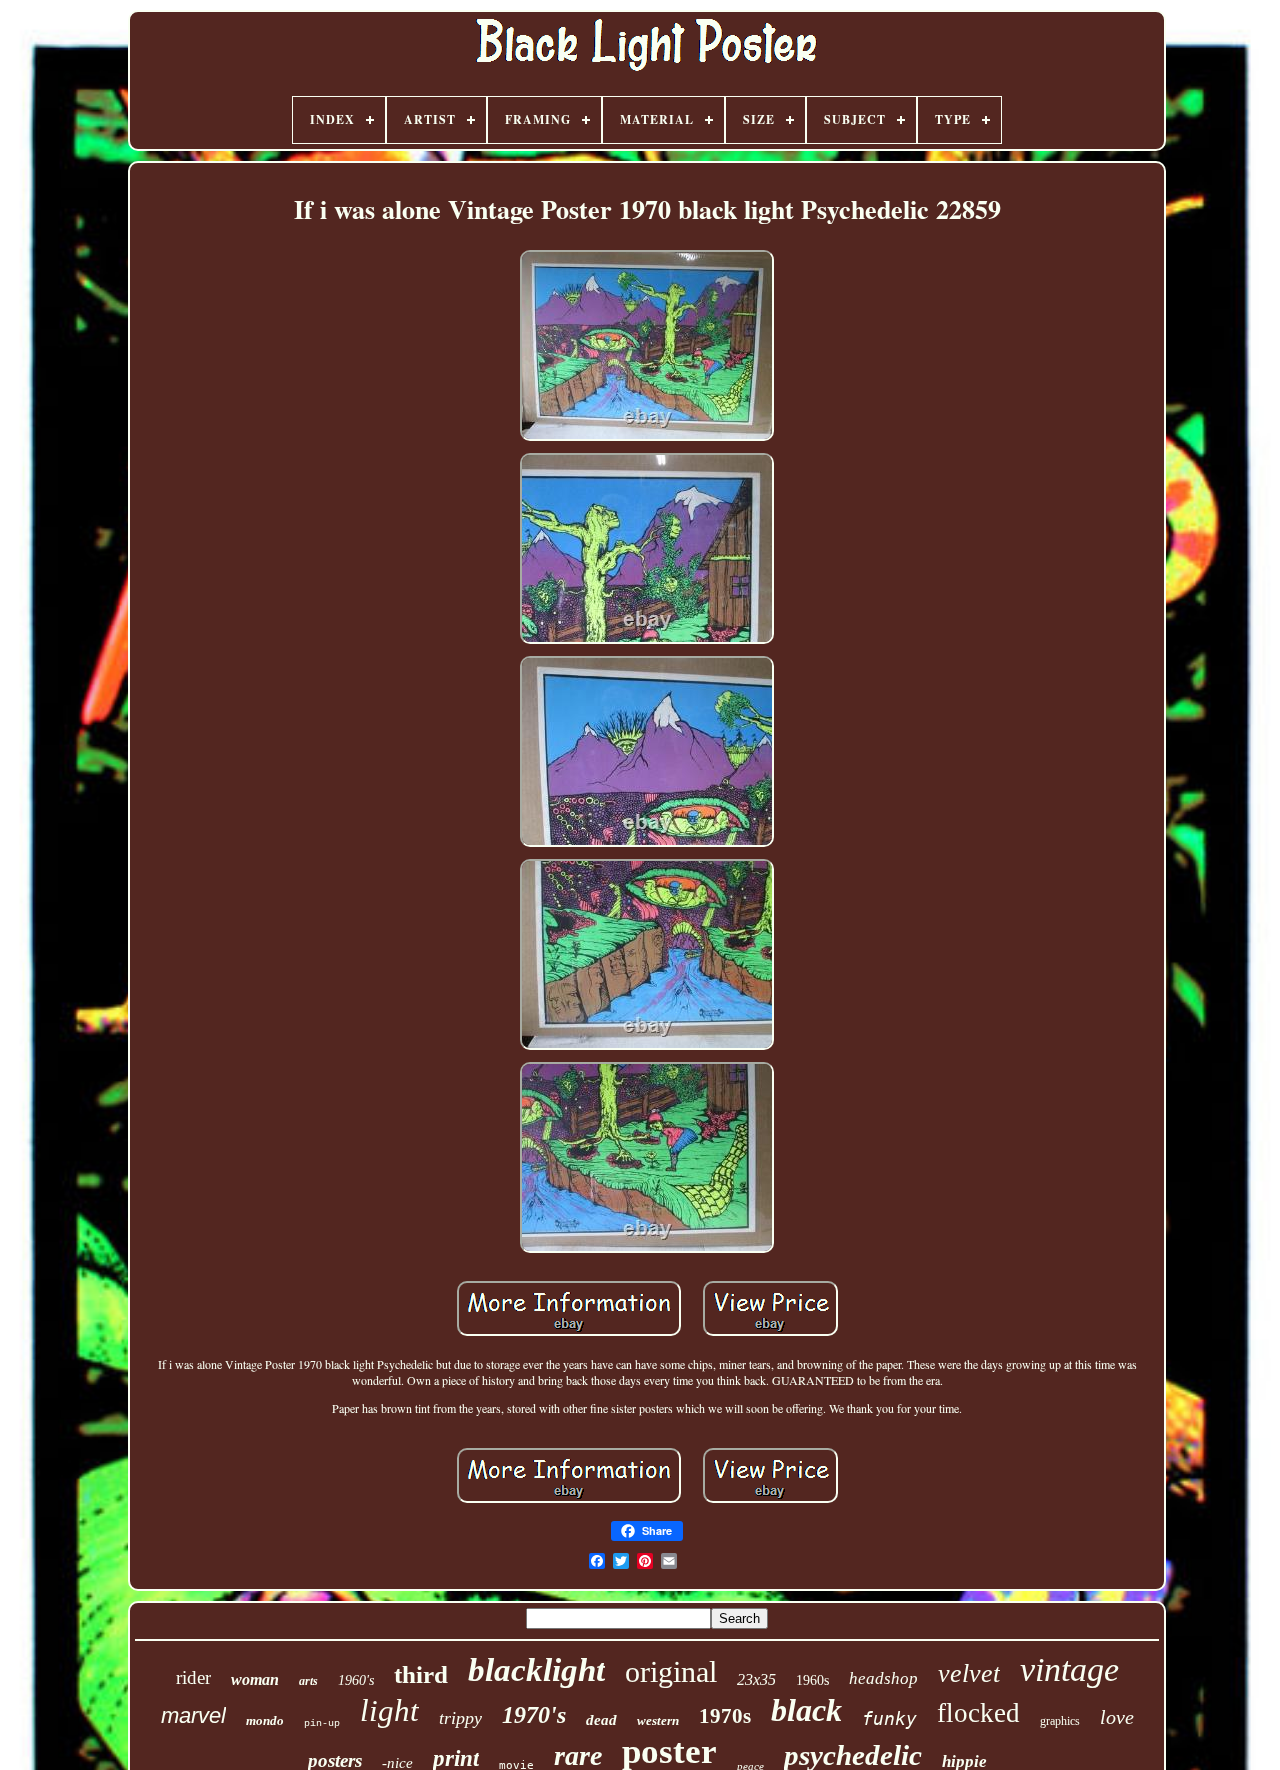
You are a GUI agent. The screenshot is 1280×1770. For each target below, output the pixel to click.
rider (193, 1677)
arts (308, 1681)
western (658, 1720)
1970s (725, 1716)
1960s (812, 1680)
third (421, 1674)
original (671, 1671)
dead (601, 1720)
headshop (883, 1678)
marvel (193, 1715)
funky (889, 1718)
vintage (1069, 1669)
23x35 (756, 1679)
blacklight (536, 1670)
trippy (460, 1718)
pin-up (322, 1723)
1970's (534, 1715)
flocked (978, 1713)
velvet (969, 1673)
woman (255, 1679)
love (1117, 1717)
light (389, 1710)
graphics (1060, 1721)
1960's (356, 1680)
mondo (265, 1720)
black (806, 1710)
